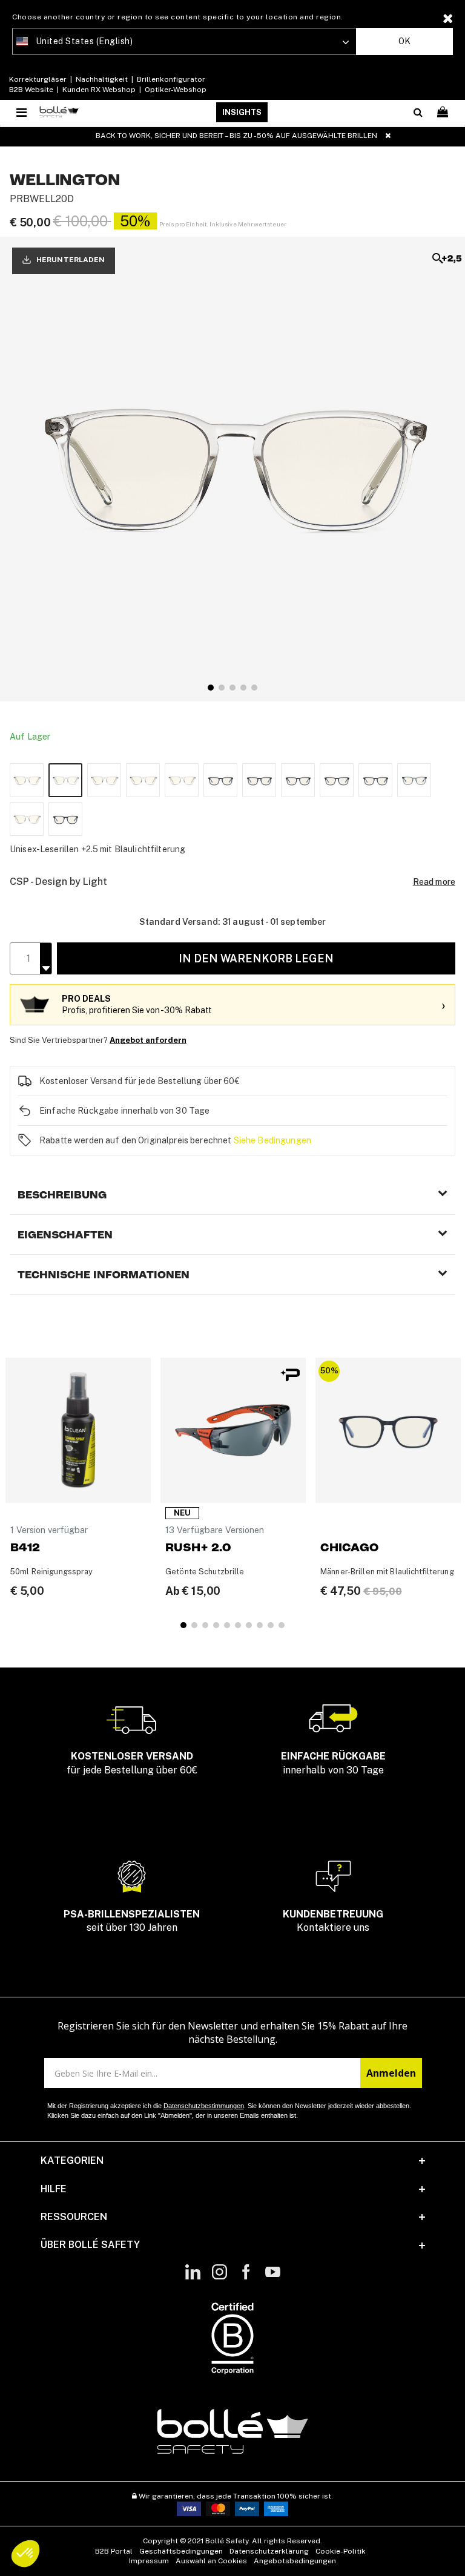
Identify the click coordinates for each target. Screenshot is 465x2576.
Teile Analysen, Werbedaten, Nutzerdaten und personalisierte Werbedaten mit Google (231, 1338)
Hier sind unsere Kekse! (148, 1321)
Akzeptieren (305, 1392)
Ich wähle (160, 1392)
